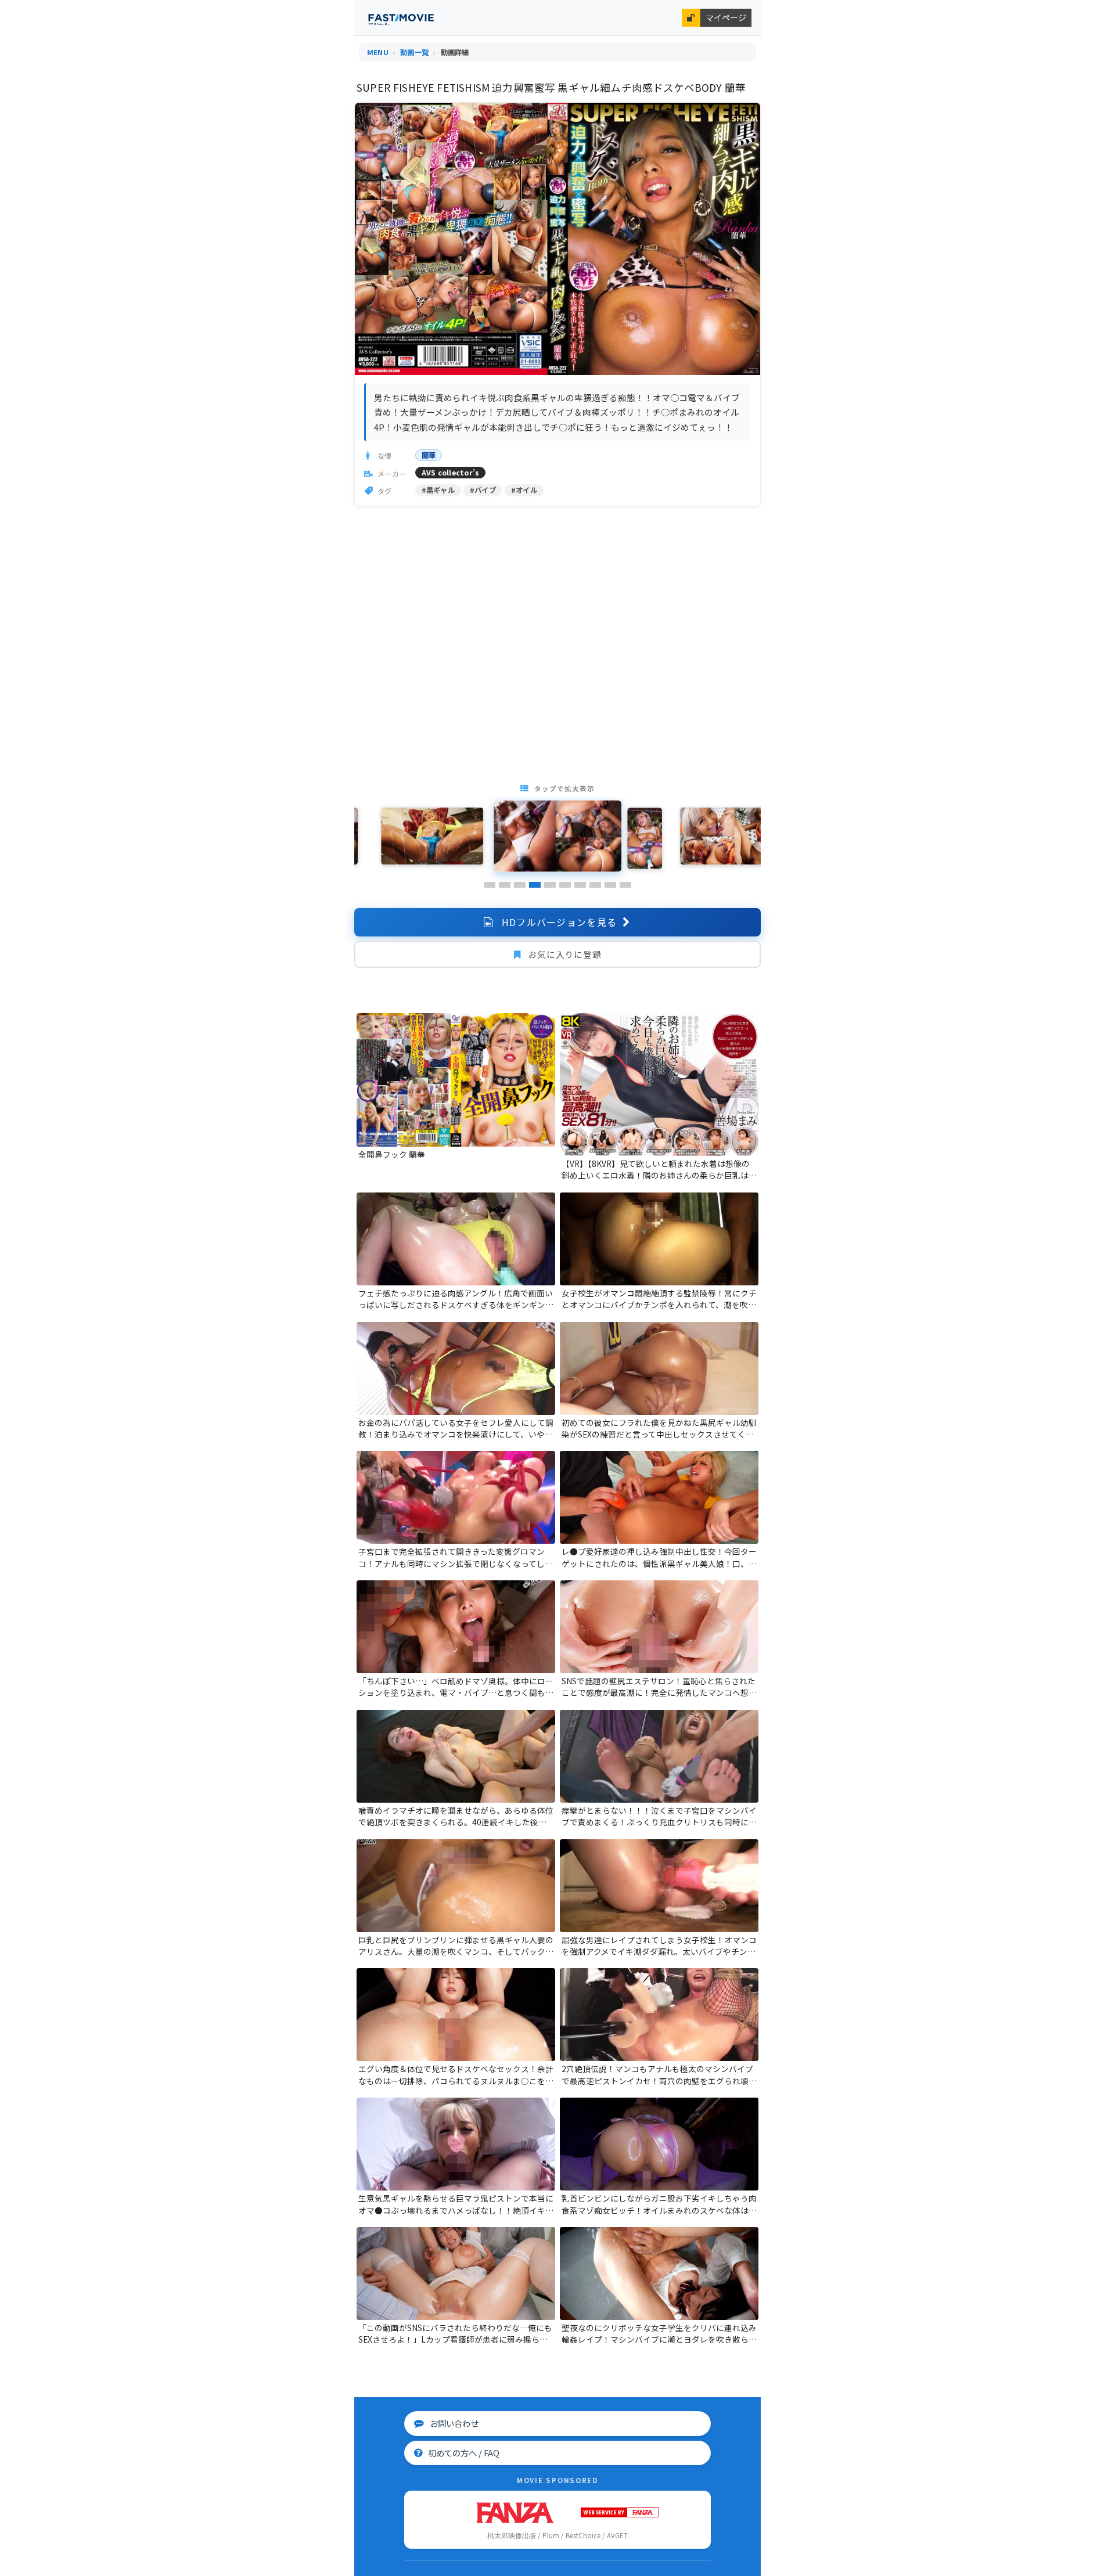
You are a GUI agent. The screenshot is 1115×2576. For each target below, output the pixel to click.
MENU (378, 52)
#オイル (524, 490)
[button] (490, 885)
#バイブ (483, 490)
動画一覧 (414, 52)
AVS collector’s (451, 473)
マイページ (726, 17)
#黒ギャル (438, 490)
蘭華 (429, 455)
